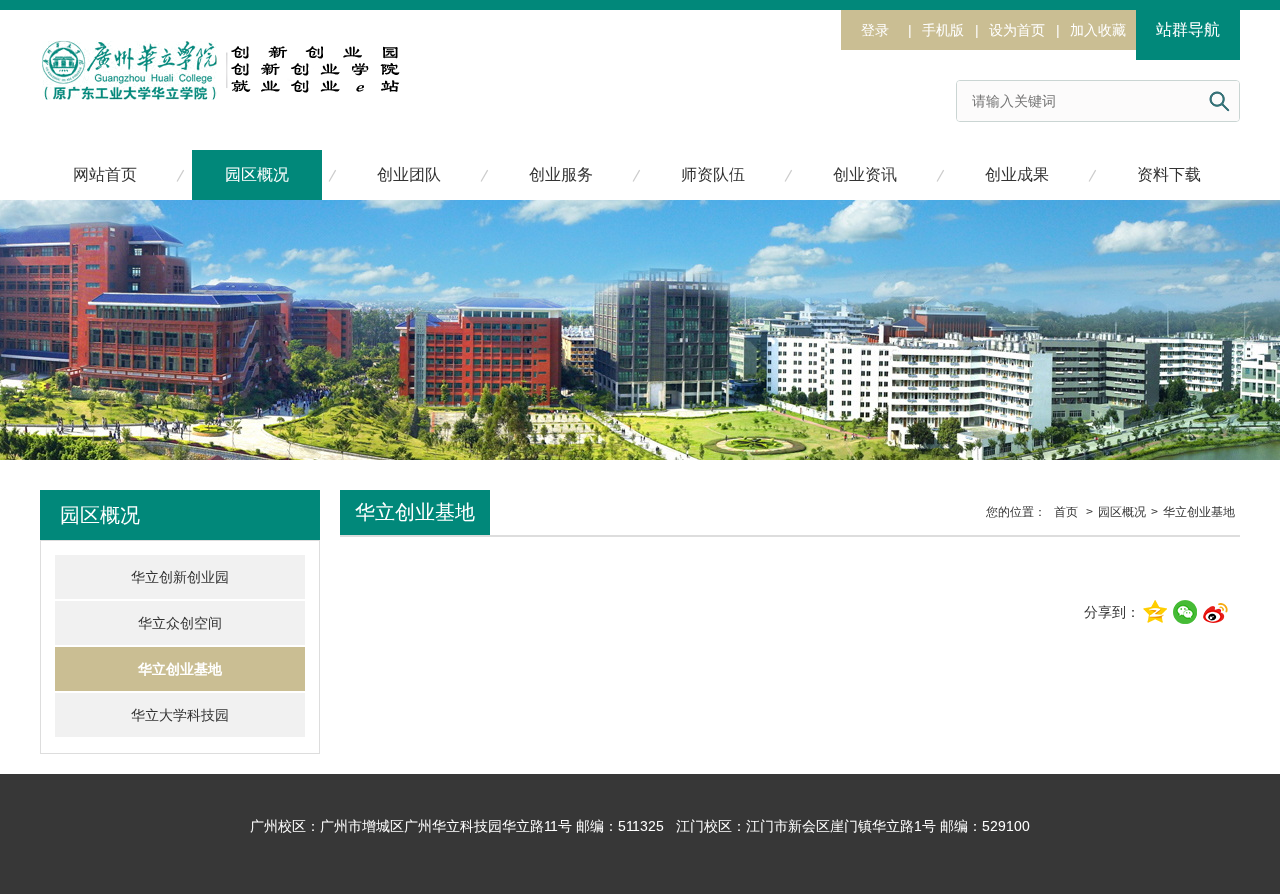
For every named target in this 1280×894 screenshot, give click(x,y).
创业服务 (561, 174)
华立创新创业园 (180, 577)
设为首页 (1017, 30)
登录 (875, 30)
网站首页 (105, 174)
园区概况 (257, 174)
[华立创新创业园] (220, 52)
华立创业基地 (180, 669)
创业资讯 (865, 174)
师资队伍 (713, 174)
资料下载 (1169, 174)
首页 (1066, 512)
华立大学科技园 (180, 715)
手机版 (943, 30)
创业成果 (1017, 174)
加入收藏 (1098, 30)
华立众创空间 (180, 623)
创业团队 (409, 174)
